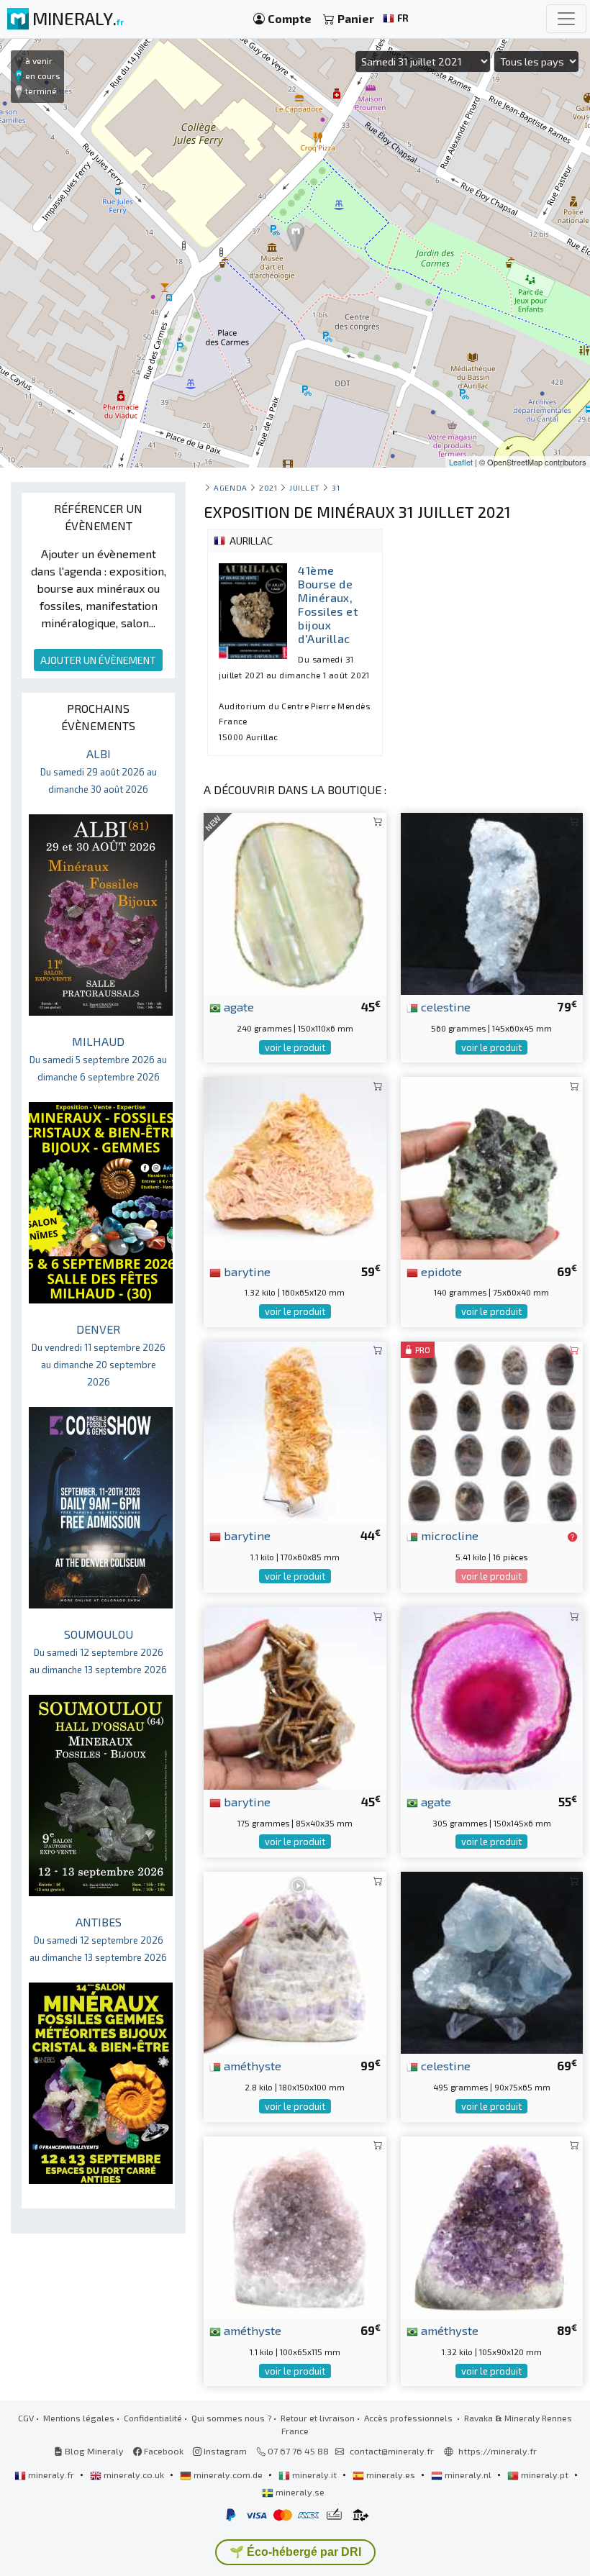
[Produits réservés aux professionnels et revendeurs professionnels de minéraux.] (572, 1537)
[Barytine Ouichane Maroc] (295, 1697)
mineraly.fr (51, 2475)
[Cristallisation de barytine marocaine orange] (295, 1166)
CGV (26, 2418)
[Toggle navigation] (566, 19)
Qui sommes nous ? (231, 2418)
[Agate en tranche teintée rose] (492, 1697)
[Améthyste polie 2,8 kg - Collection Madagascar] (295, 1961)
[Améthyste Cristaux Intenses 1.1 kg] (295, 2225)
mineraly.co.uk (134, 2475)
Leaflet (461, 462)
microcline (448, 1535)
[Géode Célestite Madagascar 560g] (492, 902)
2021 (268, 487)
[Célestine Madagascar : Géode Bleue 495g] (492, 1961)
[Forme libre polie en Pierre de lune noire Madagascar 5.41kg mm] (492, 1430)
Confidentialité (153, 2418)
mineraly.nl (468, 2475)
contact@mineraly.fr (392, 2451)
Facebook (163, 2451)
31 (336, 487)
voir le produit (295, 1047)
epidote (440, 1271)
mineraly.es (391, 2475)
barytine (246, 1271)
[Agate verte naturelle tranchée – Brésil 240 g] (295, 902)
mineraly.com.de (228, 2475)
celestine (444, 1006)
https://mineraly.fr (498, 2451)
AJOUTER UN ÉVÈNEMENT (98, 660)
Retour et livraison (318, 2418)
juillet (305, 487)
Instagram (224, 2451)
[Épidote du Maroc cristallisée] (492, 1166)
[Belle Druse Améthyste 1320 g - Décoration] (492, 2225)
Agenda (230, 487)
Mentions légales (79, 2418)
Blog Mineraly (93, 2451)
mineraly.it (314, 2475)
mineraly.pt (545, 2475)
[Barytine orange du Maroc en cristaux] (295, 1430)
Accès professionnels (409, 2418)
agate (237, 1006)
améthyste (251, 2065)
